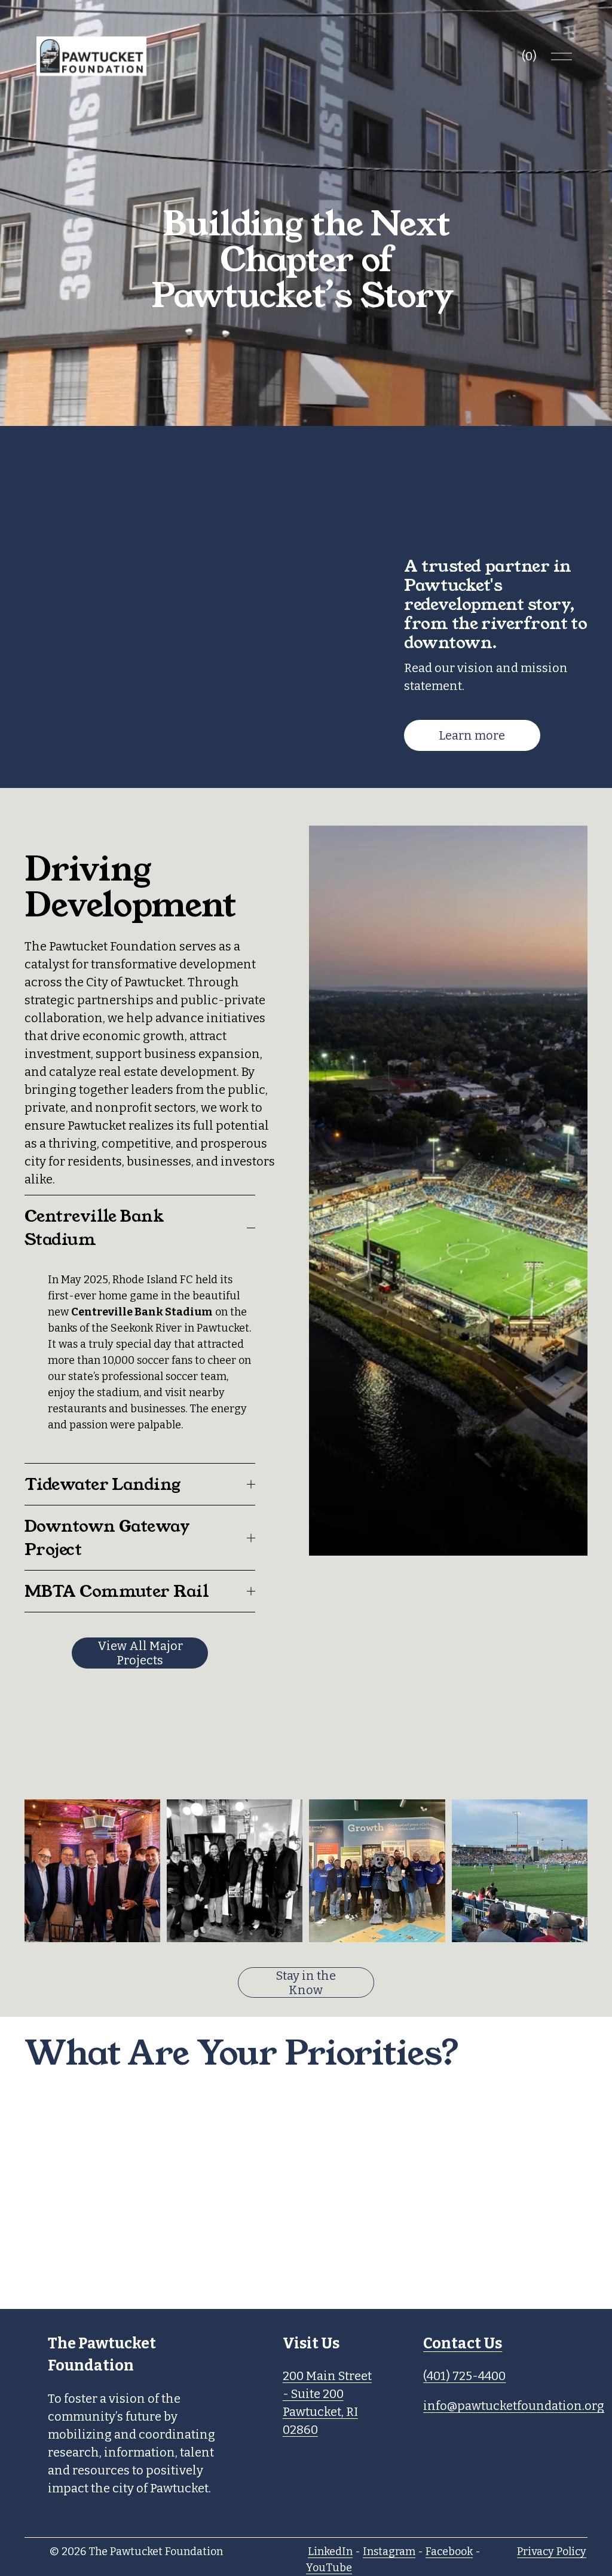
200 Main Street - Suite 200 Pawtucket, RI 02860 (327, 2403)
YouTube (329, 2568)
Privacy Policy (552, 2552)
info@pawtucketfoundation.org (514, 2406)
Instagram (389, 2552)
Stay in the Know (306, 1983)
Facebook (449, 2552)
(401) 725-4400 (464, 2376)
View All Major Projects (140, 1653)
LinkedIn (330, 2552)
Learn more (472, 735)
